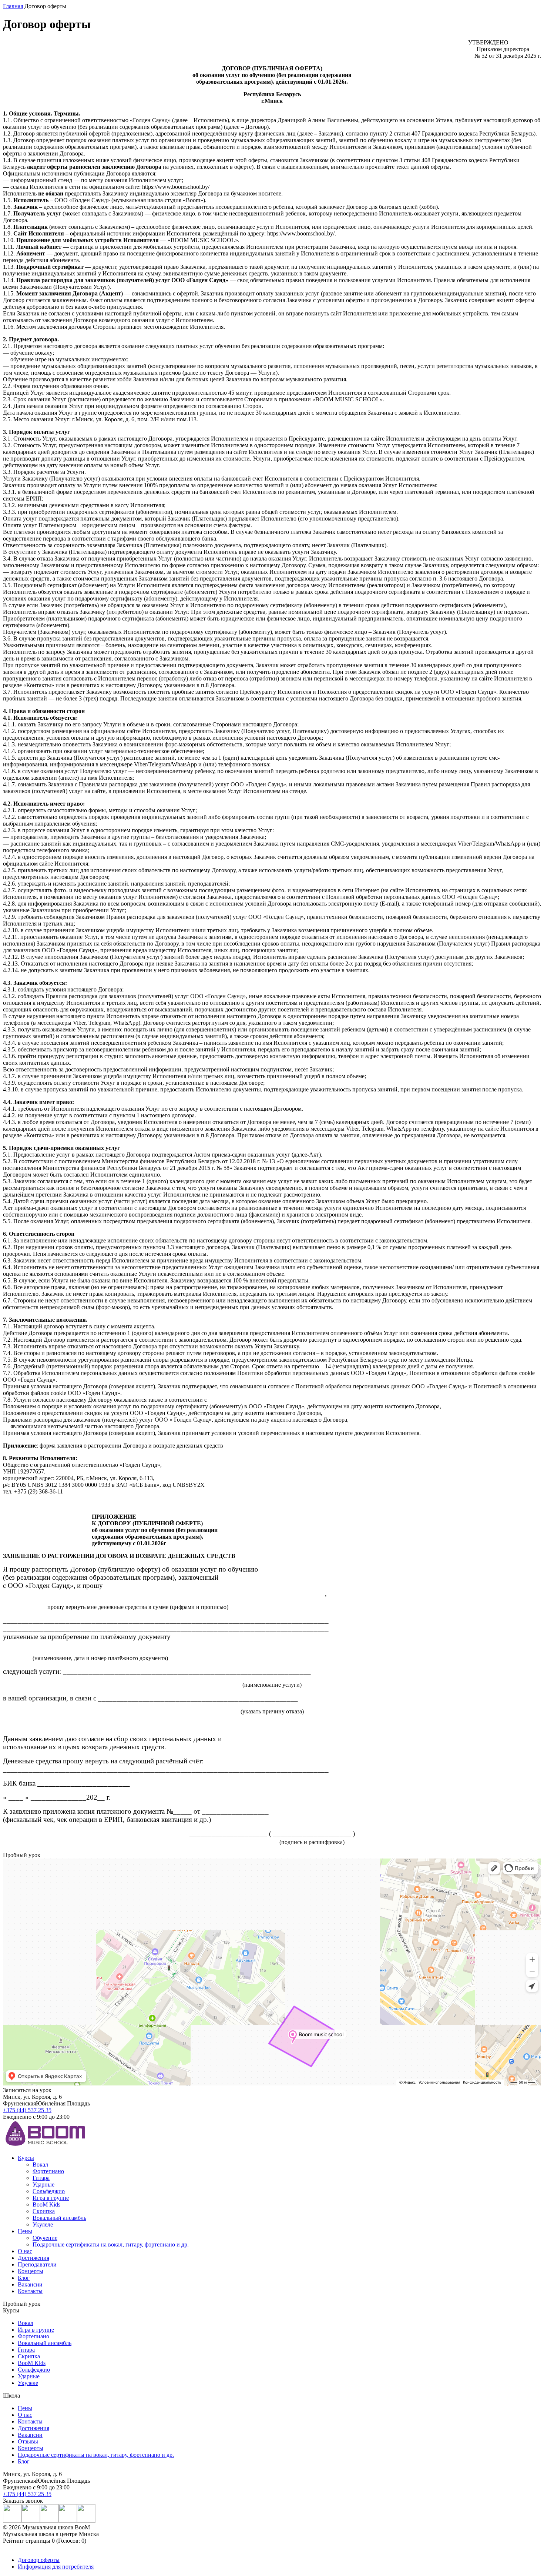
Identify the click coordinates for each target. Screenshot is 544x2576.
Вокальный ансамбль (59, 2218)
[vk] (31, 2521)
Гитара (41, 2178)
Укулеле (43, 2224)
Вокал (40, 2164)
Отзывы (28, 2441)
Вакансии (30, 2284)
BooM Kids (46, 2204)
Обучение (45, 2238)
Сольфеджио (49, 2191)
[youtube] (49, 2521)
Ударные (43, 2184)
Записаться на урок (27, 2090)
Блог (24, 2278)
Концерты (31, 2271)
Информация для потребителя (56, 2567)
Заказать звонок (23, 2501)
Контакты (30, 2291)
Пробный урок (22, 2304)
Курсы (26, 2158)
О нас (25, 2251)
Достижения (33, 2258)
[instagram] (12, 2521)
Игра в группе (51, 2198)
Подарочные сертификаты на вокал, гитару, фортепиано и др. (111, 2244)
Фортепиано (48, 2171)
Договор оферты (39, 2560)
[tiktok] (86, 2521)
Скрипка (44, 2211)
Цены (25, 2231)
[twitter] (68, 2521)
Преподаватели (37, 2264)
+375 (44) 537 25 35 (27, 2110)
